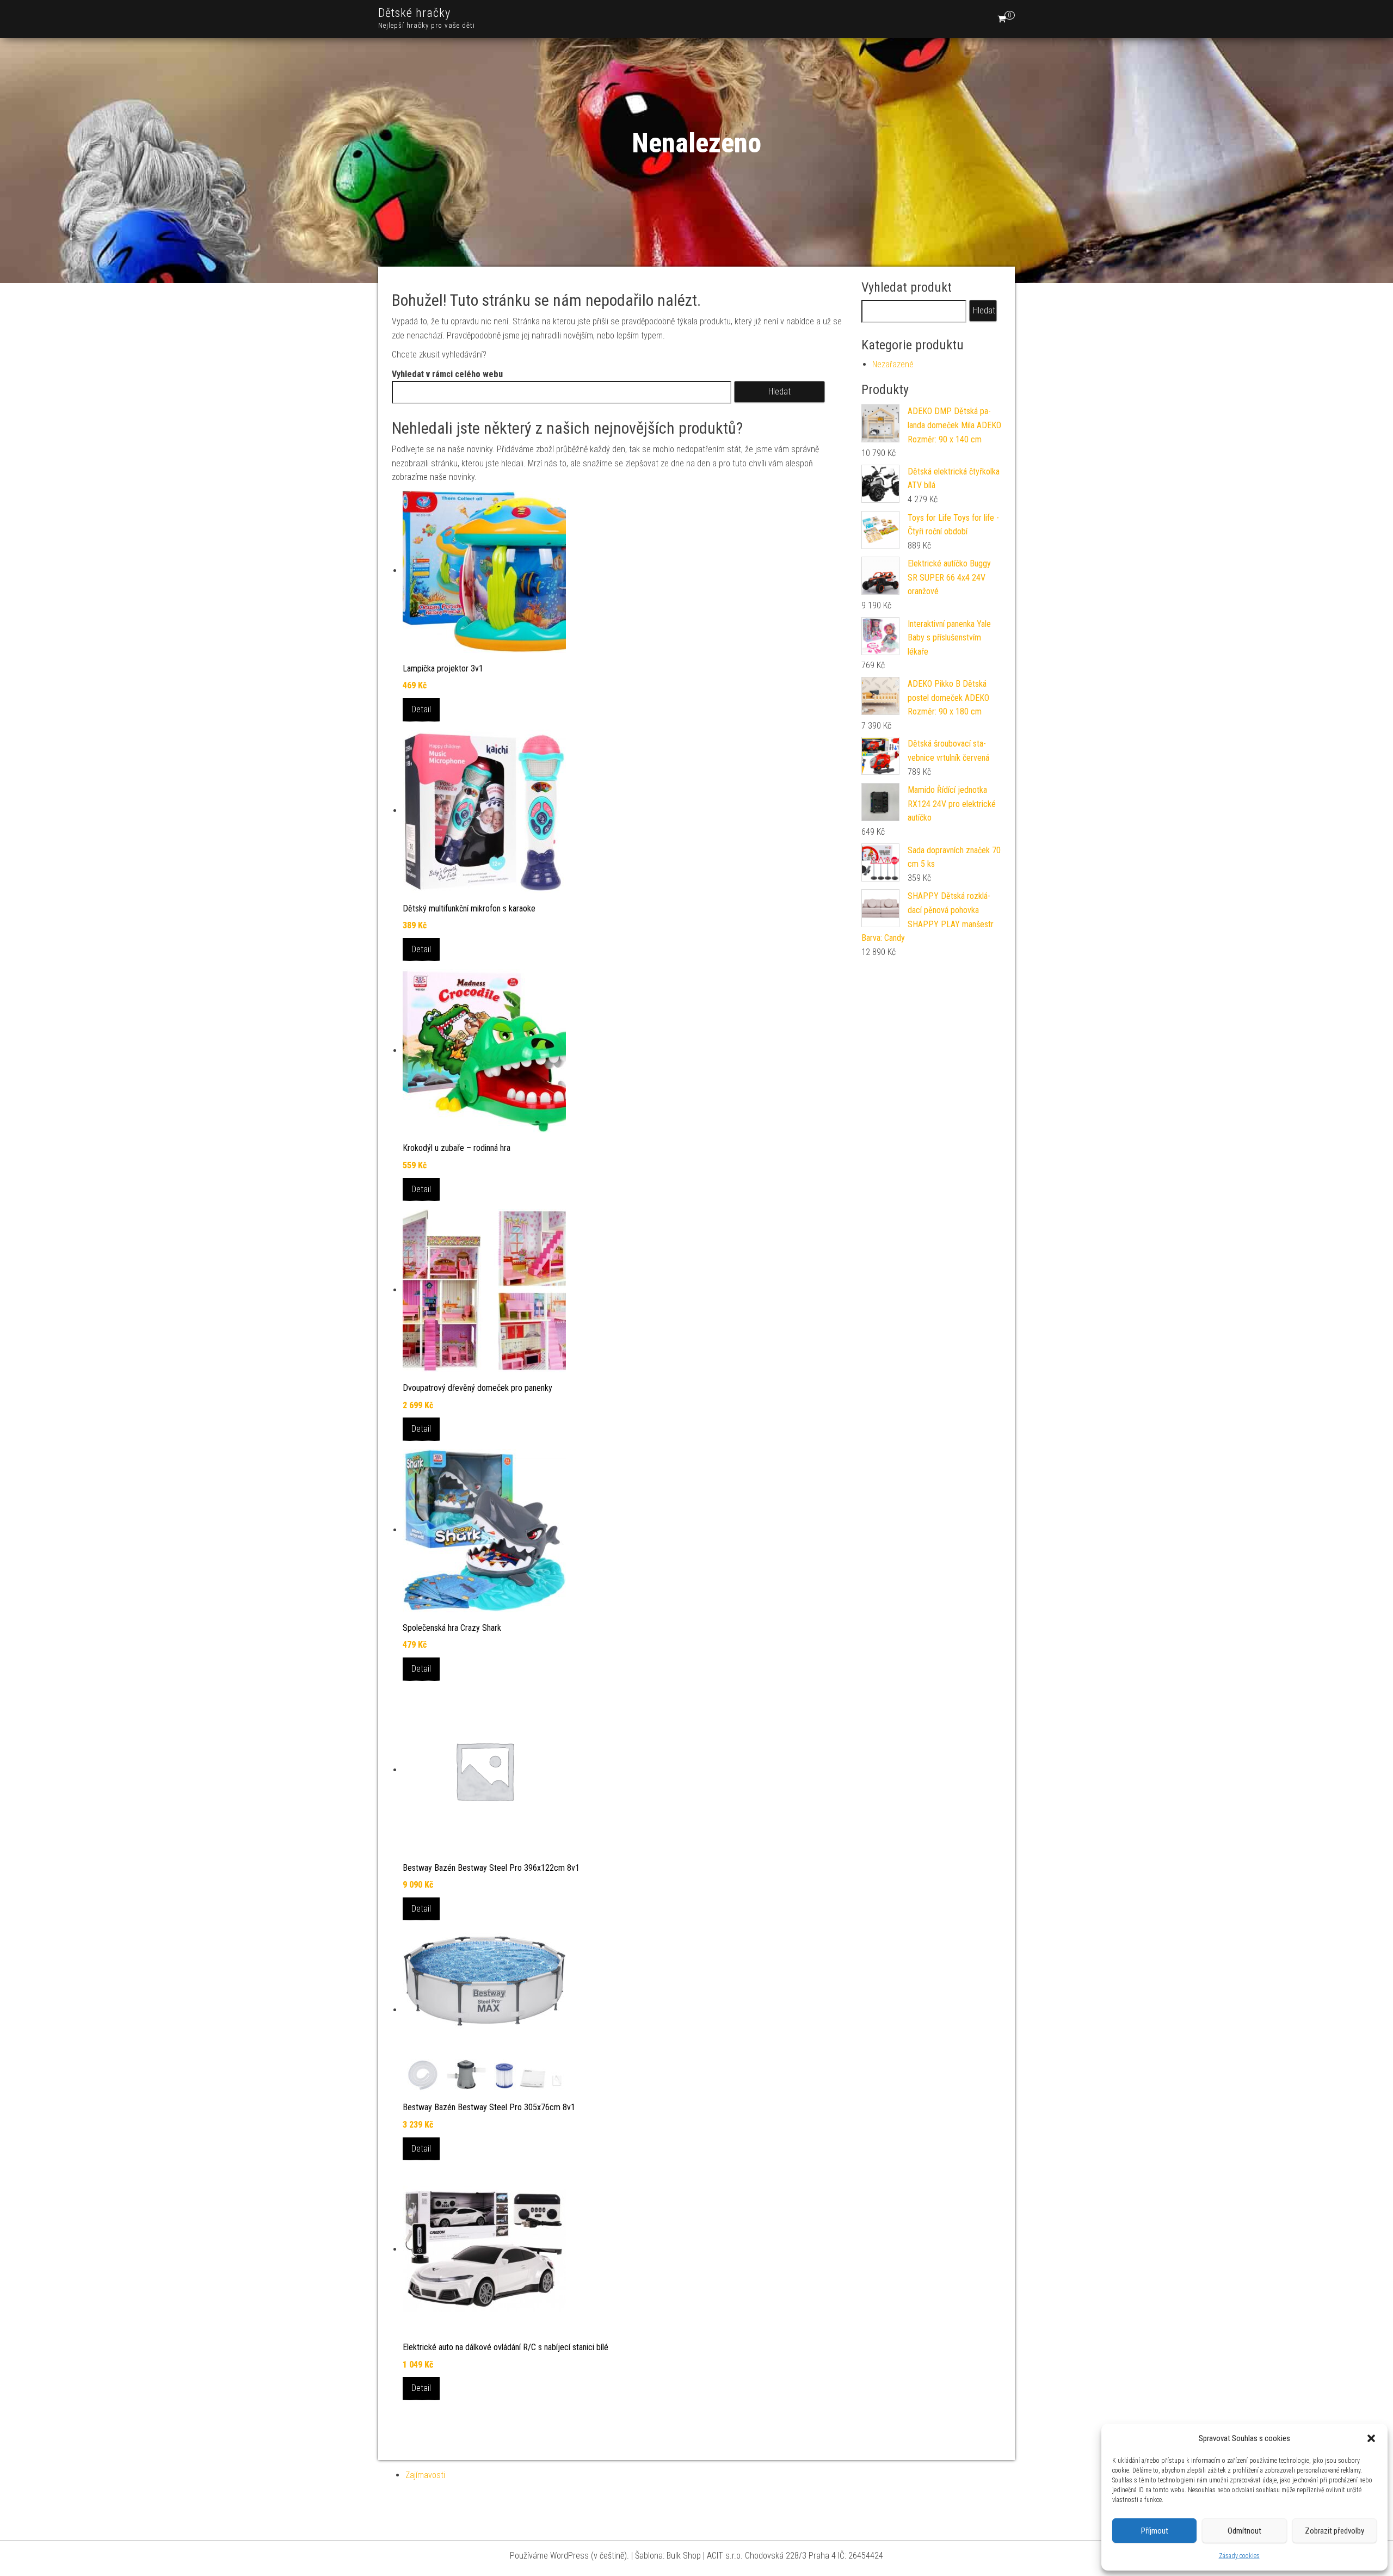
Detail (421, 709)
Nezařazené (893, 364)
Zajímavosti (425, 2475)
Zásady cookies (1239, 2556)
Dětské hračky (414, 13)
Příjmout (1155, 2531)
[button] (1371, 2438)
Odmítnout (1244, 2531)
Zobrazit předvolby (1335, 2531)
